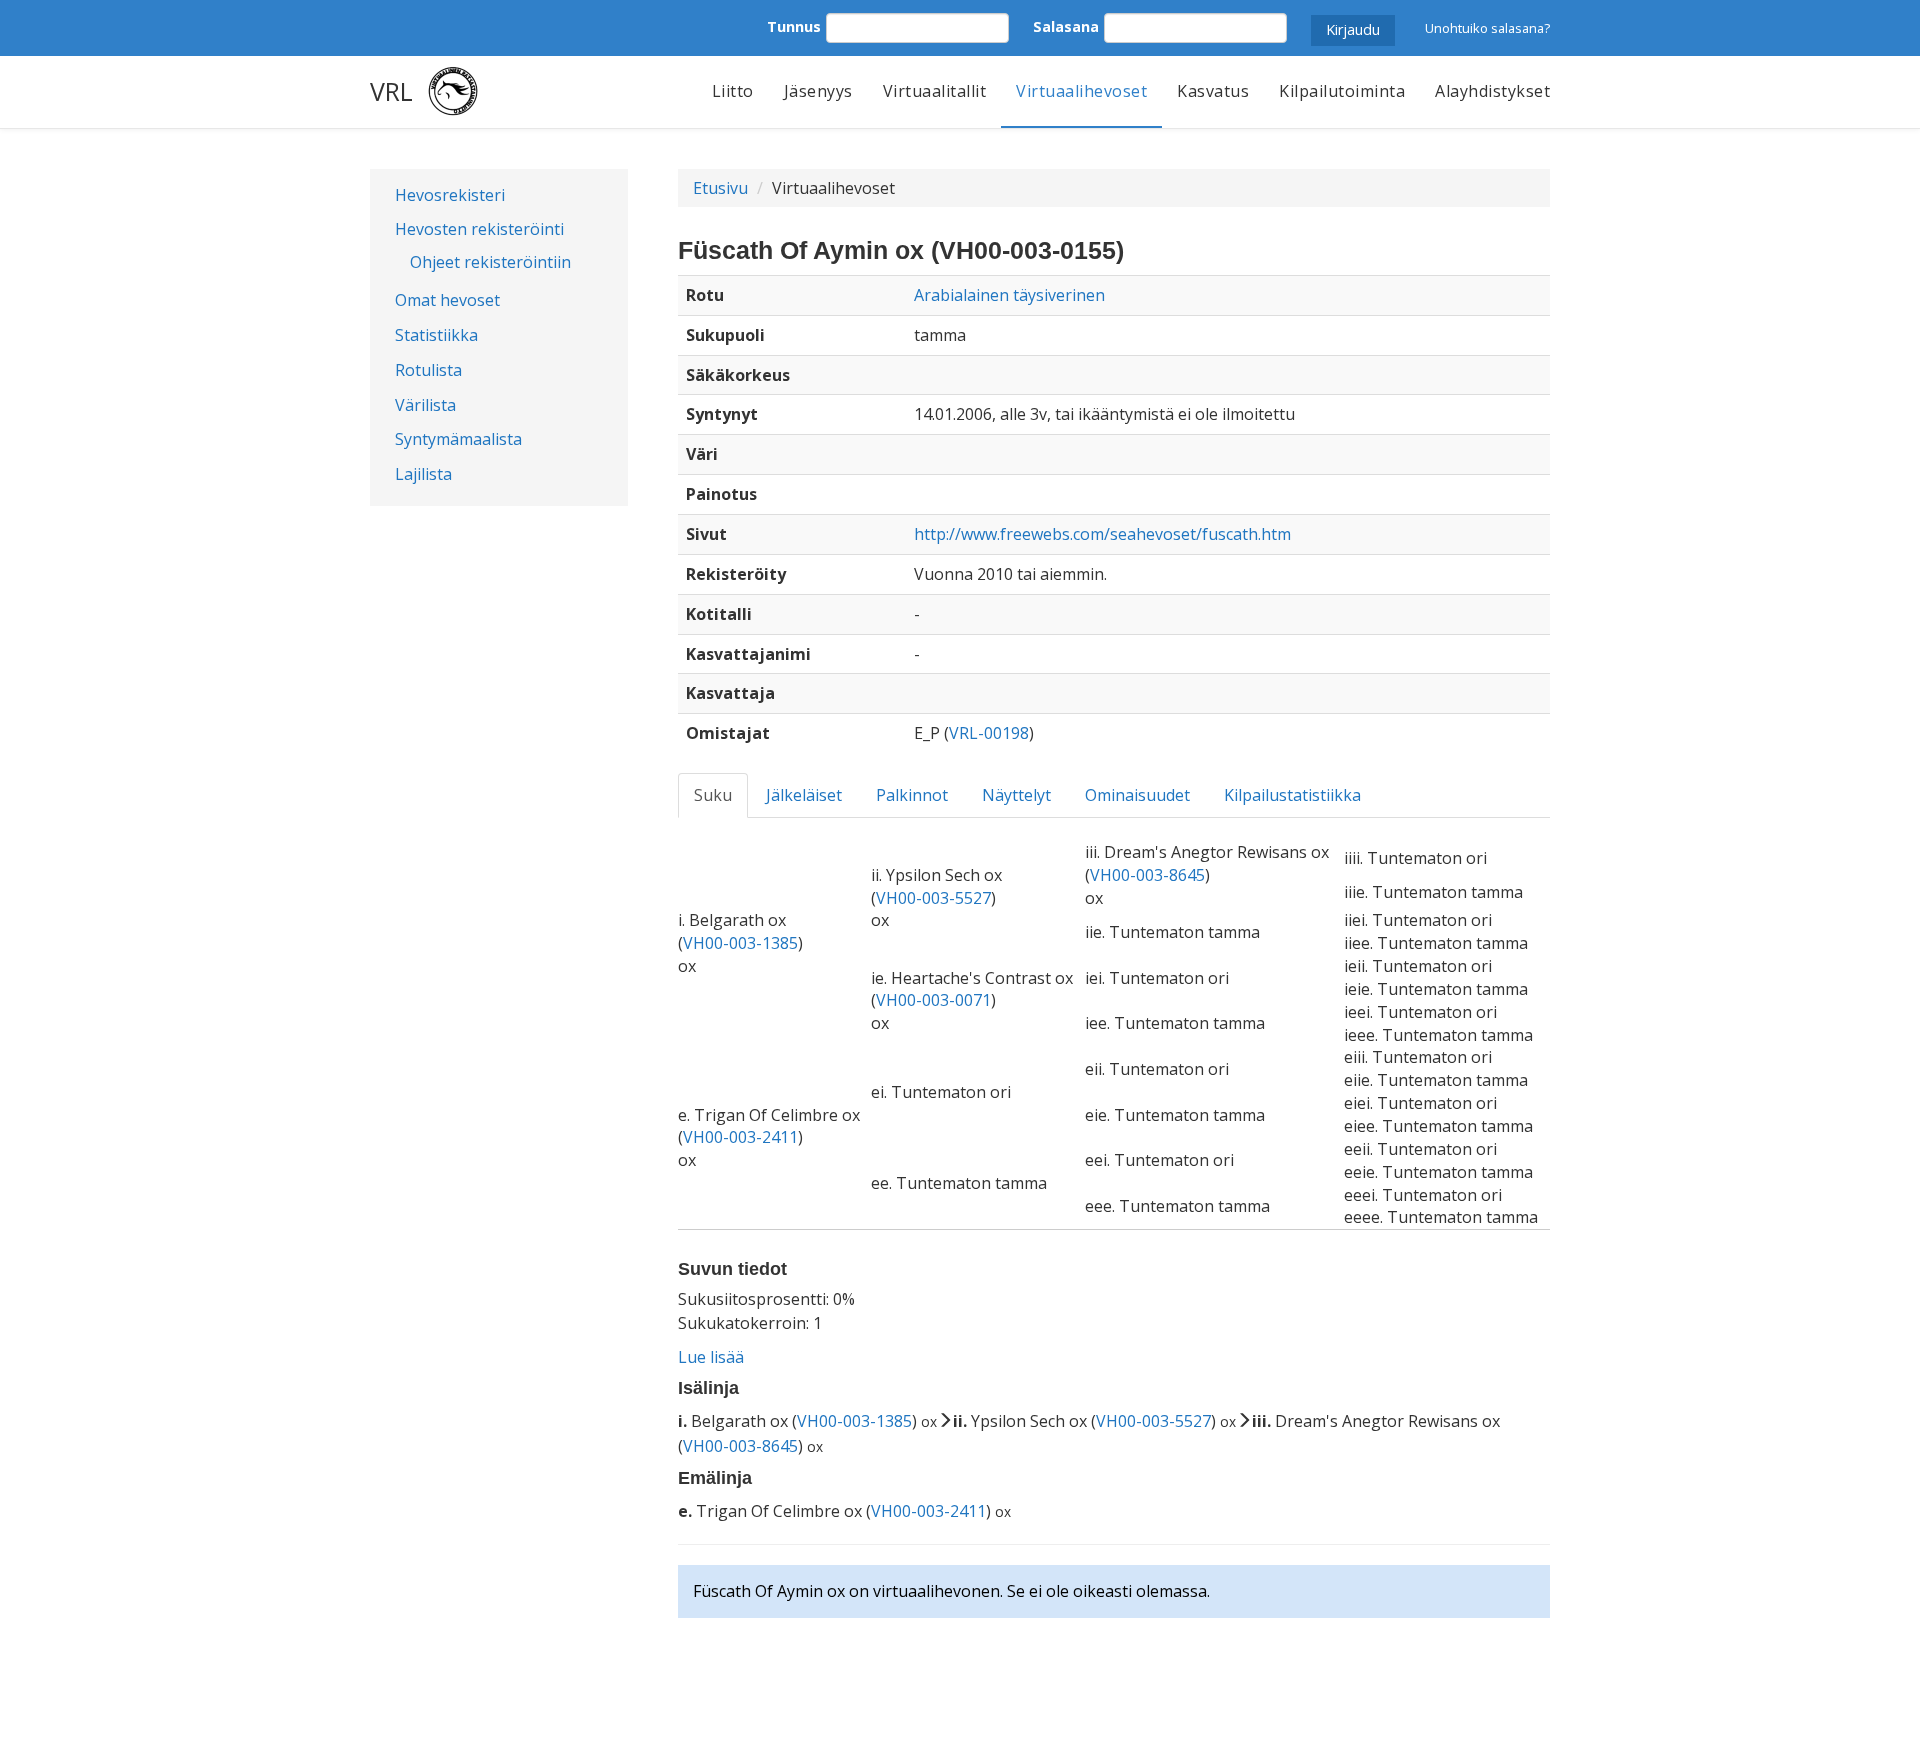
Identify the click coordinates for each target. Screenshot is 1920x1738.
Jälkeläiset (804, 795)
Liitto (733, 91)
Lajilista (423, 474)
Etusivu (720, 188)
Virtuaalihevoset (1081, 91)
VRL (391, 91)
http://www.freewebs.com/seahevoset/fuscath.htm (1102, 534)
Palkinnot (912, 795)
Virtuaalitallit (935, 91)
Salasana (1066, 26)
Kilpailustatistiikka (1292, 795)
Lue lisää (711, 1357)
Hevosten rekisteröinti (479, 229)
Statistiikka (436, 335)
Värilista (425, 405)
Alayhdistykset (1492, 91)
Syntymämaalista (458, 439)
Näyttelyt (1016, 795)
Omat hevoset (447, 300)
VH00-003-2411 (740, 1137)
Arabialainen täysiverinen (1009, 295)
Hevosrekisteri (450, 195)
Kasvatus (1213, 91)
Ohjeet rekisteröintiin (490, 262)
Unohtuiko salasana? (1487, 28)
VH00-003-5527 (933, 898)
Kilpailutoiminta (1342, 91)
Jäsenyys (818, 91)
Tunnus (794, 26)
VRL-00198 (989, 733)
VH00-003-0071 (933, 1000)
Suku (713, 795)
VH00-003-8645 (1147, 875)
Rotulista (428, 370)
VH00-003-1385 (740, 943)
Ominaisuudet (1137, 795)
